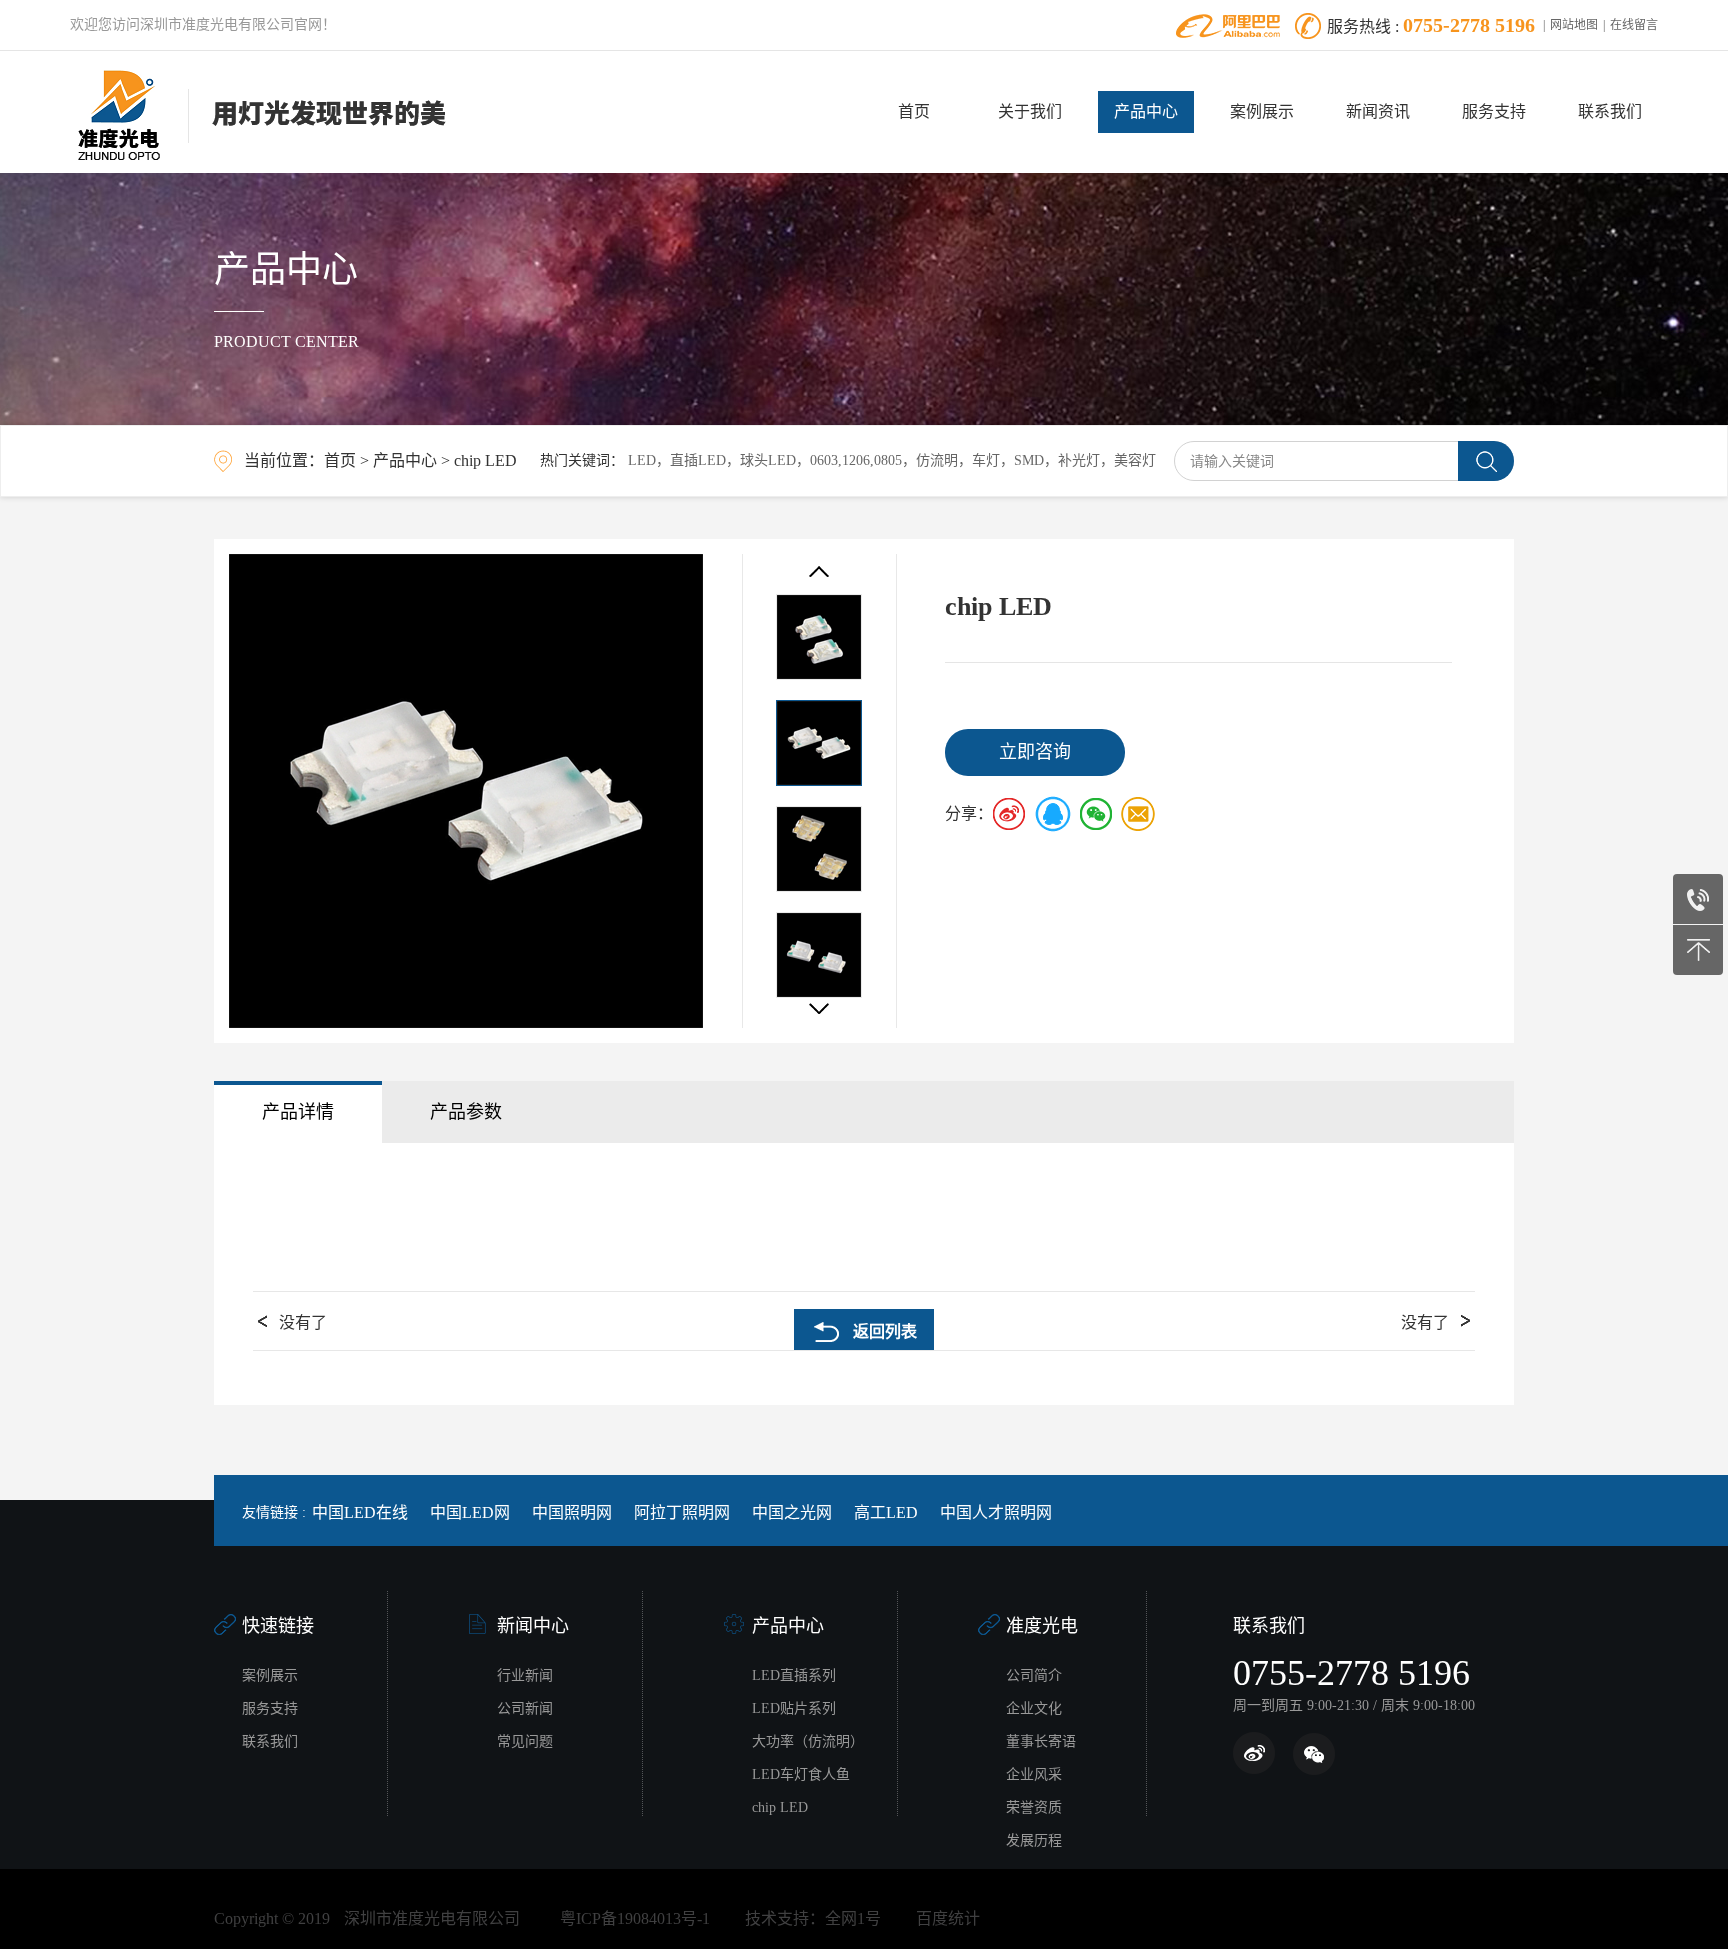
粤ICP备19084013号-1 (635, 1918)
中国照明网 (572, 1512)
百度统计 (948, 1918)
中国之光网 (792, 1512)
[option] (466, 791)
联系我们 (1610, 111)
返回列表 (885, 1331)
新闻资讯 (1378, 111)
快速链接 (278, 1626)
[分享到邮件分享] (1137, 814)
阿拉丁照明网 (682, 1512)
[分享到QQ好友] (1053, 814)
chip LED (485, 460)
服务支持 (1494, 111)
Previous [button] (819, 571)
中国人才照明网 (996, 1512)
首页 (914, 111)
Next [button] (819, 1008)
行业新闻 (525, 1675)
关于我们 (1030, 111)
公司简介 (1034, 1675)
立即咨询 (1035, 752)
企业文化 (1034, 1708)
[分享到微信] (1095, 814)
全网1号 (853, 1918)
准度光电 (1042, 1626)
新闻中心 (533, 1626)
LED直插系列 (794, 1675)
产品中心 (1146, 111)
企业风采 (1034, 1774)
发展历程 (1034, 1840)
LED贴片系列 (794, 1708)
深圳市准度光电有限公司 (432, 1918)
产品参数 (466, 1112)
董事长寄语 (1041, 1741)
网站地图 (1574, 25)
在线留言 (1634, 25)
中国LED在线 (360, 1512)
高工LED (886, 1512)
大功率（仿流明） (808, 1741)
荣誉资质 (1034, 1807)
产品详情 (298, 1112)
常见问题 (525, 1741)
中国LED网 (470, 1512)
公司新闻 (525, 1708)
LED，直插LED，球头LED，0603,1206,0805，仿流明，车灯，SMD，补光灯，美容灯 (892, 460)
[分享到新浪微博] (1011, 814)
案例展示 (1262, 111)
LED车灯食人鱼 (801, 1774)
